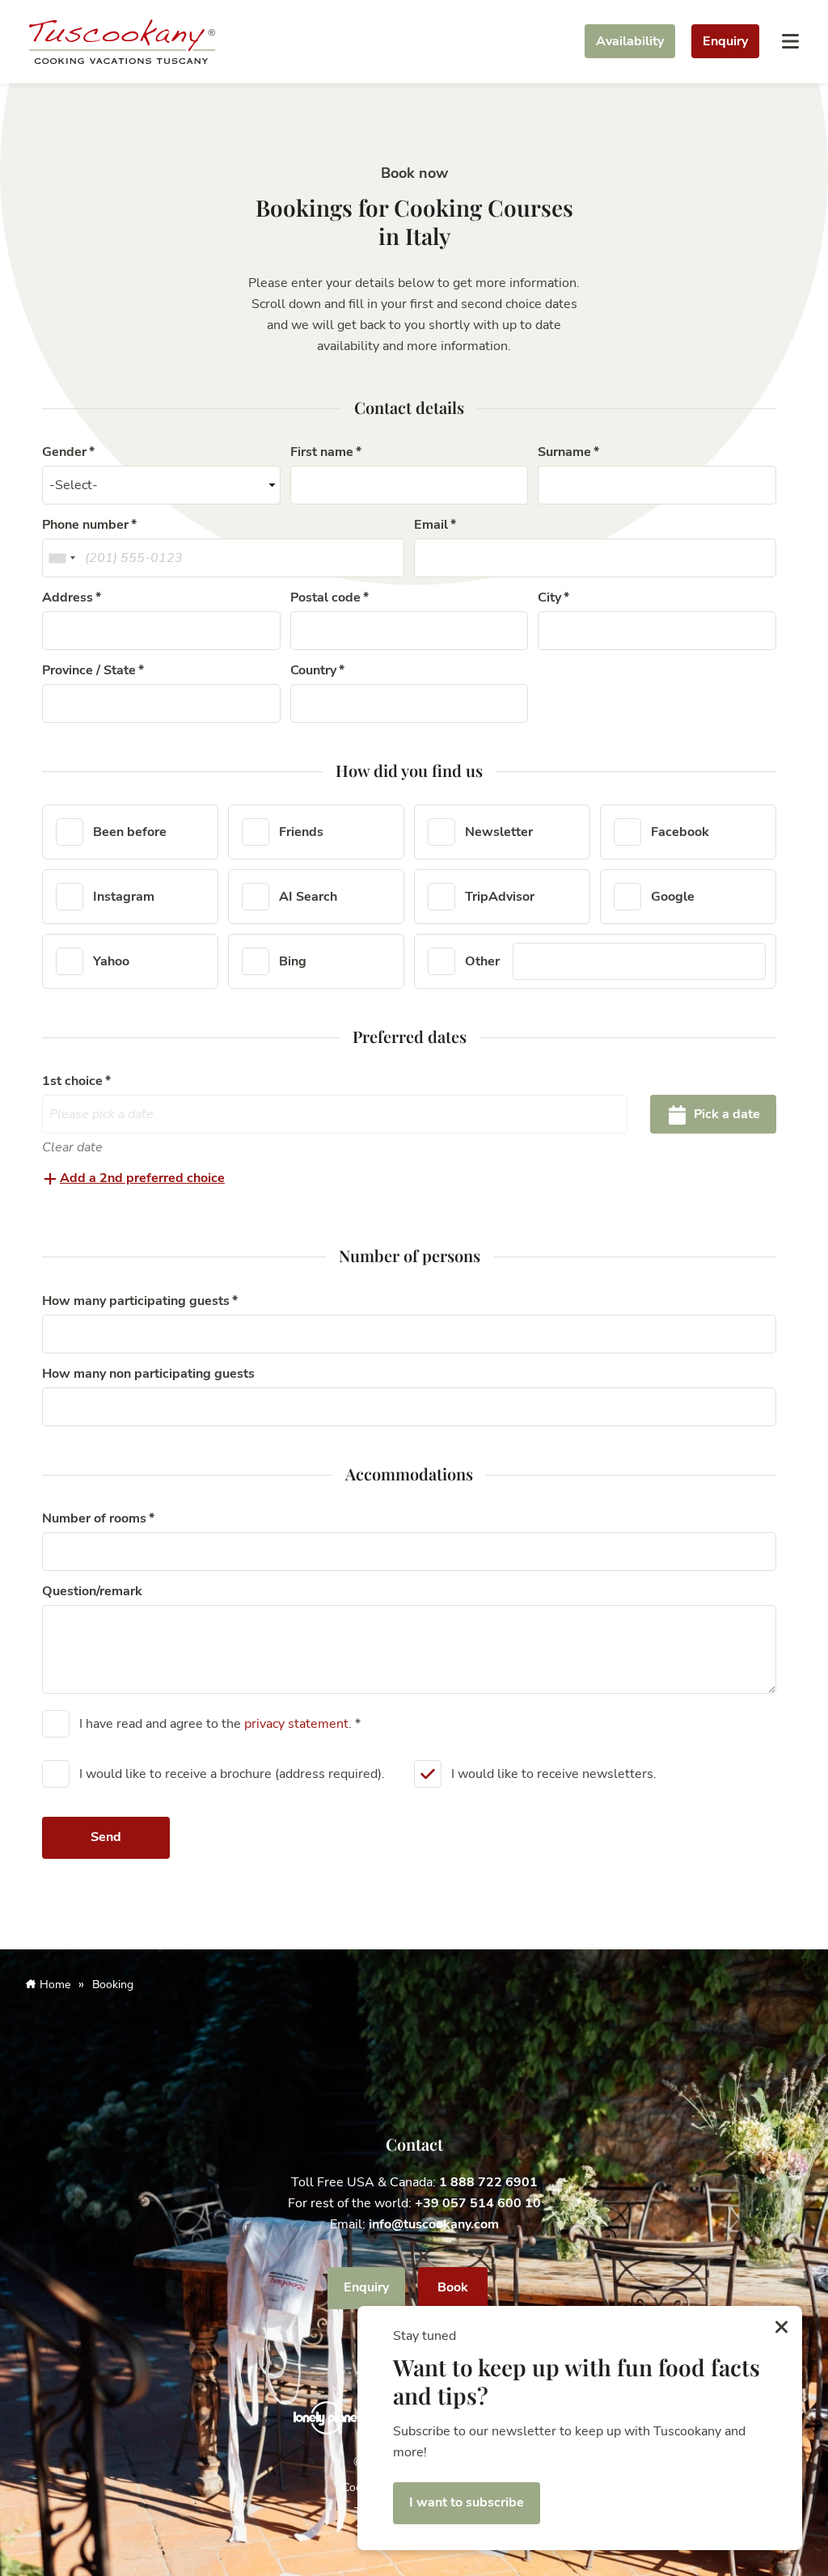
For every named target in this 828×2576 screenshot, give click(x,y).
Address (68, 598)
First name (322, 452)
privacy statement (296, 1724)
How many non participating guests (148, 1374)
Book (453, 2287)
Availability (630, 41)
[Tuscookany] (122, 40)
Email (431, 525)
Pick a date (725, 1114)
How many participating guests (136, 1301)
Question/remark (92, 1591)
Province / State (89, 670)
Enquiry (725, 41)
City (549, 598)
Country (313, 670)
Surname (564, 452)
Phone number (85, 525)
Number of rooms (94, 1518)
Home (55, 1985)
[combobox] (61, 558)
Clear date (72, 1147)
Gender (64, 452)
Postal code (325, 598)
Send (106, 1837)
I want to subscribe (467, 2502)
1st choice (72, 1081)
